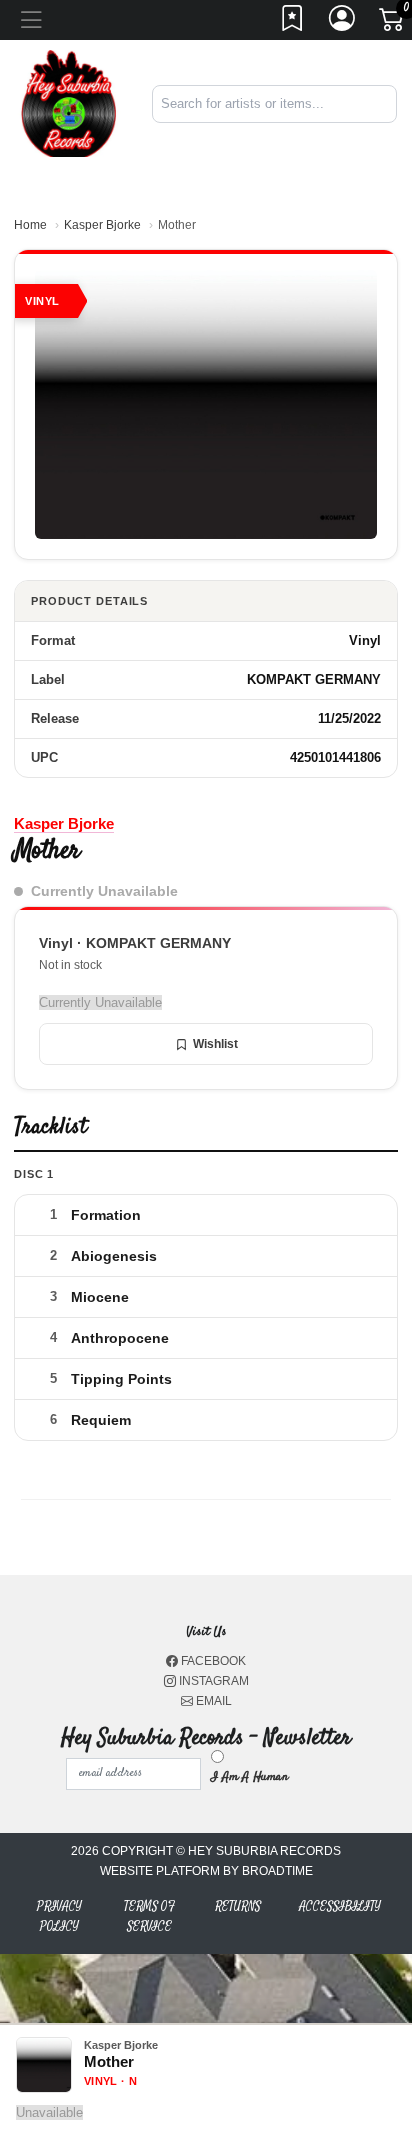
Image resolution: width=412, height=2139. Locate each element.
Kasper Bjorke (102, 225)
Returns (238, 1906)
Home (30, 225)
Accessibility (340, 1906)
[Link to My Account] (343, 24)
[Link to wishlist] (293, 24)
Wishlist (215, 1044)
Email (212, 1701)
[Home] (68, 102)
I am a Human (249, 1777)
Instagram (212, 1681)
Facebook (212, 1661)
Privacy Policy (59, 1916)
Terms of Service (149, 1916)
